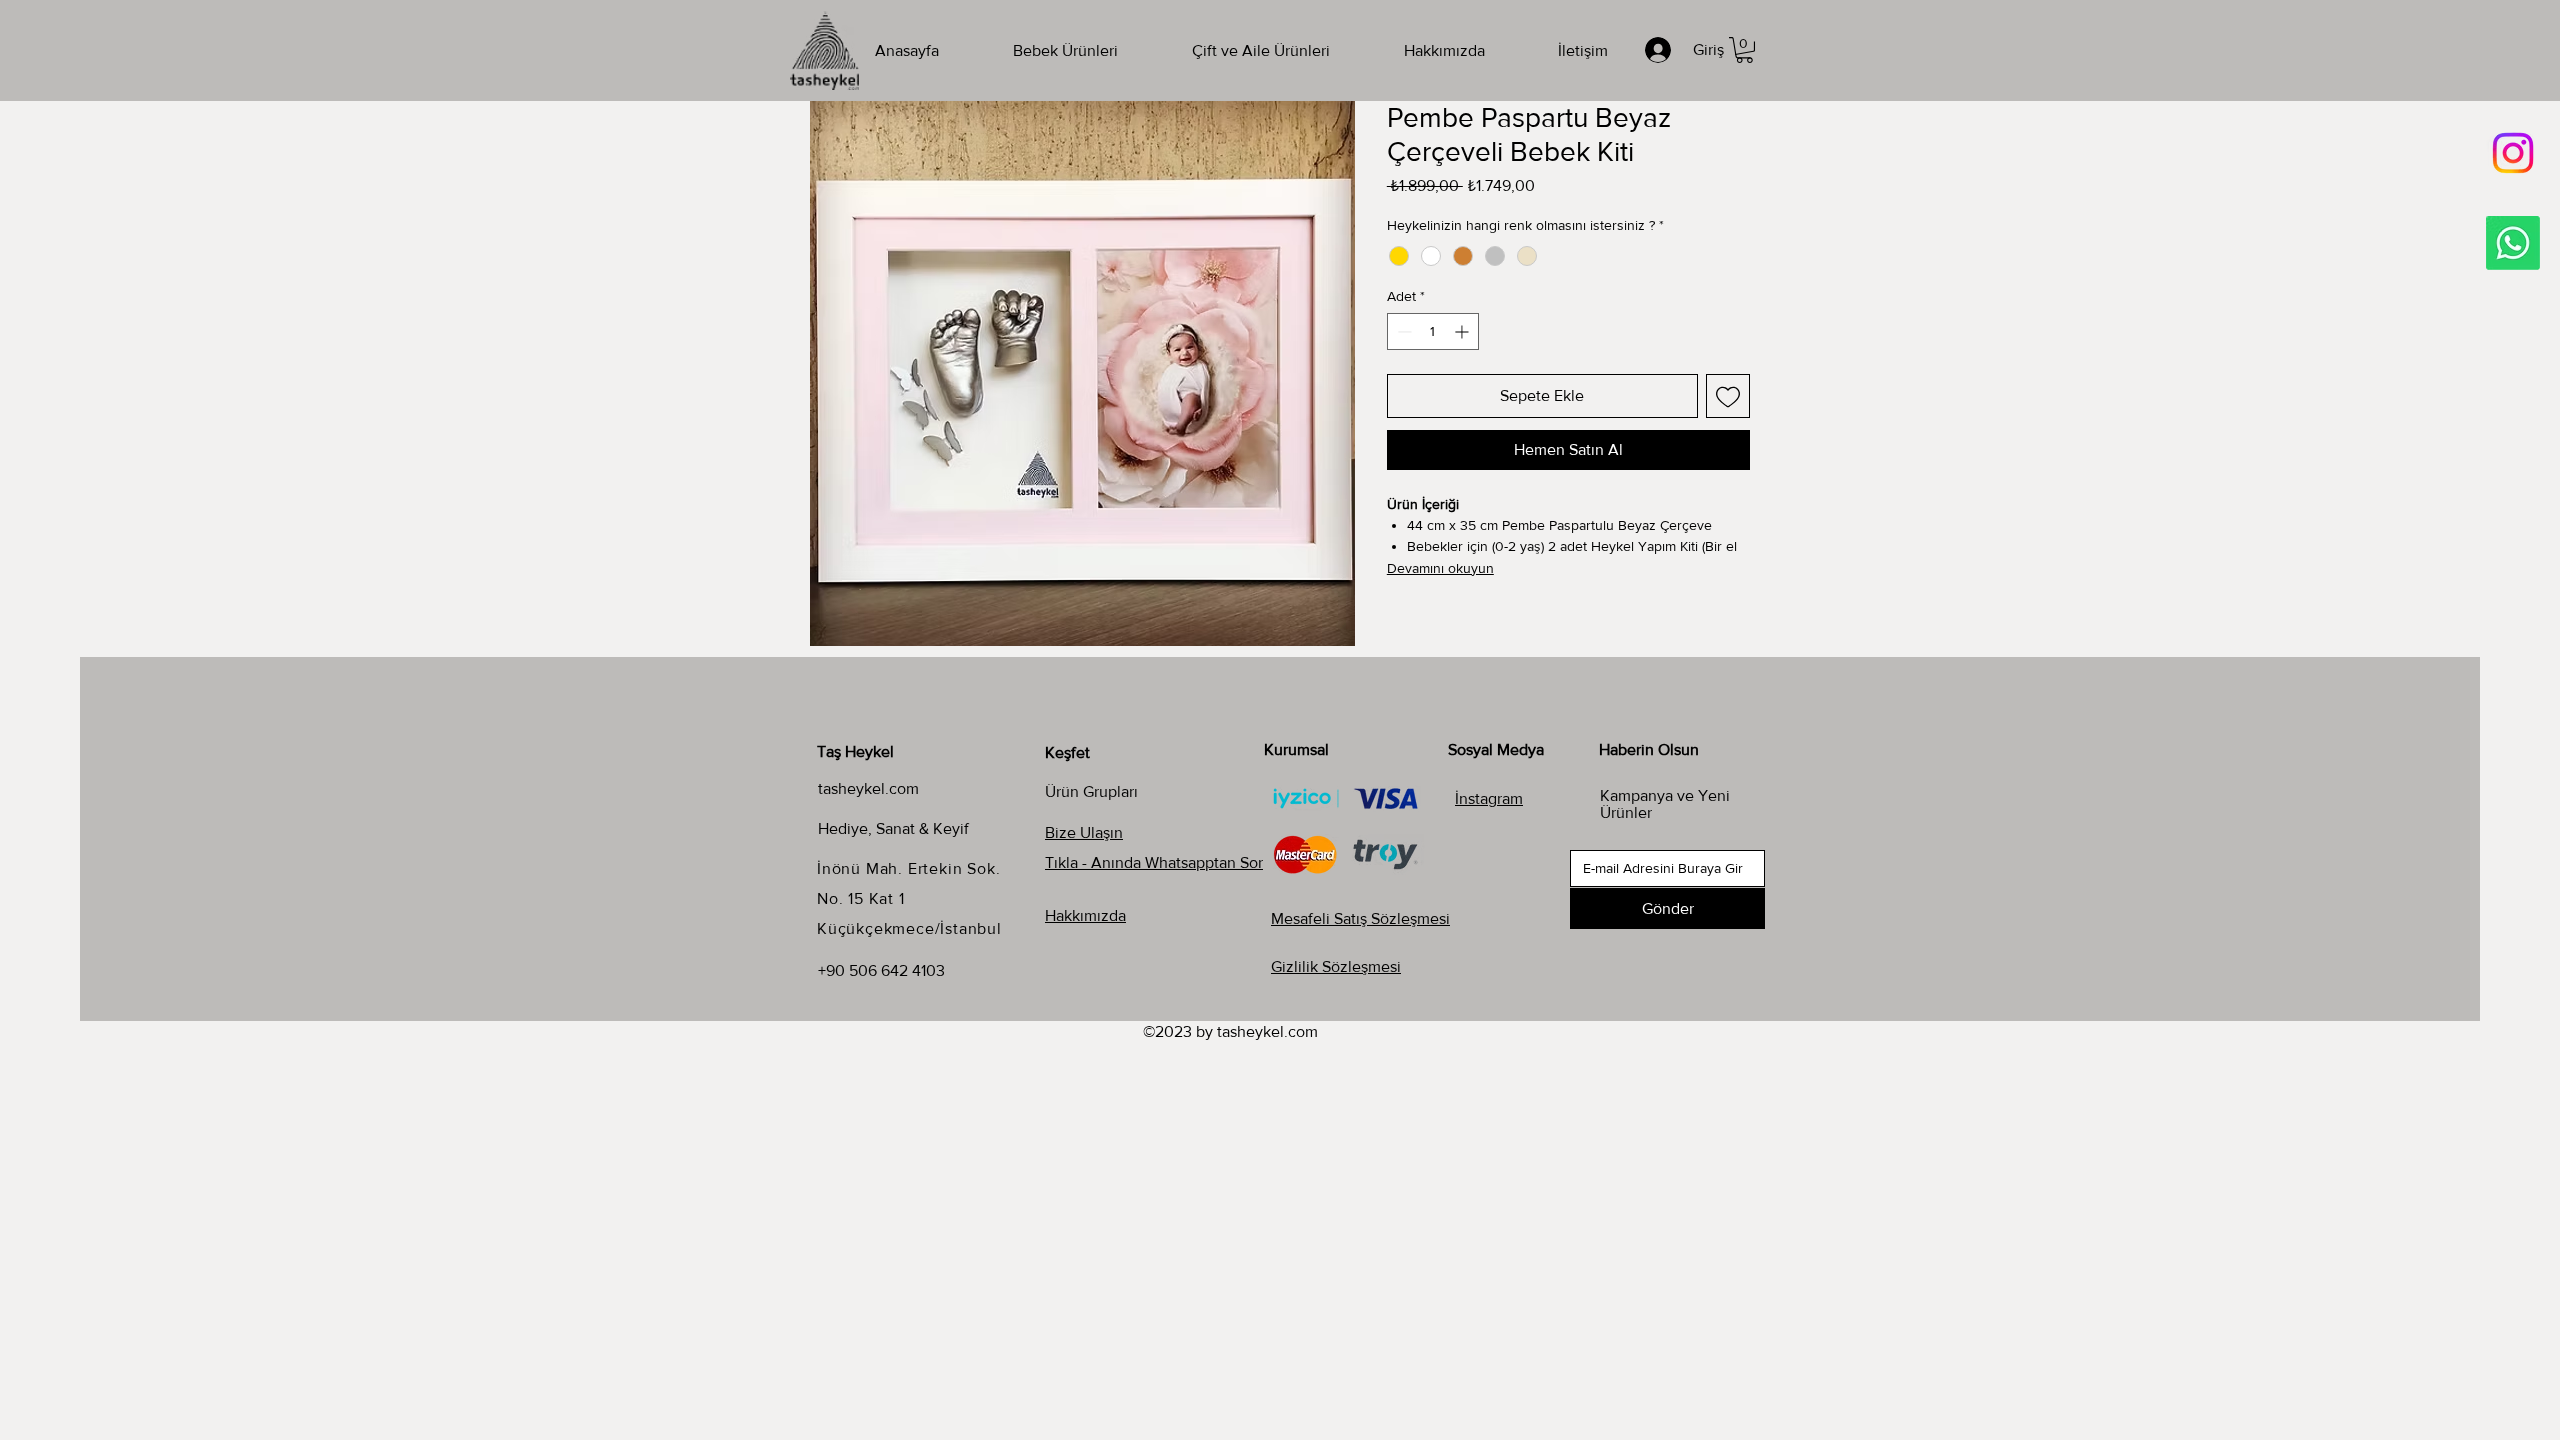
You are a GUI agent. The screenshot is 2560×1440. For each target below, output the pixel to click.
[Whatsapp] (2513, 243)
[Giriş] (1661, 50)
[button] (1744, 50)
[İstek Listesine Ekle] (1728, 396)
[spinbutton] (1433, 331)
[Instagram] (2513, 153)
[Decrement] (1402, 331)
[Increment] (1463, 331)
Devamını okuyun (1440, 568)
